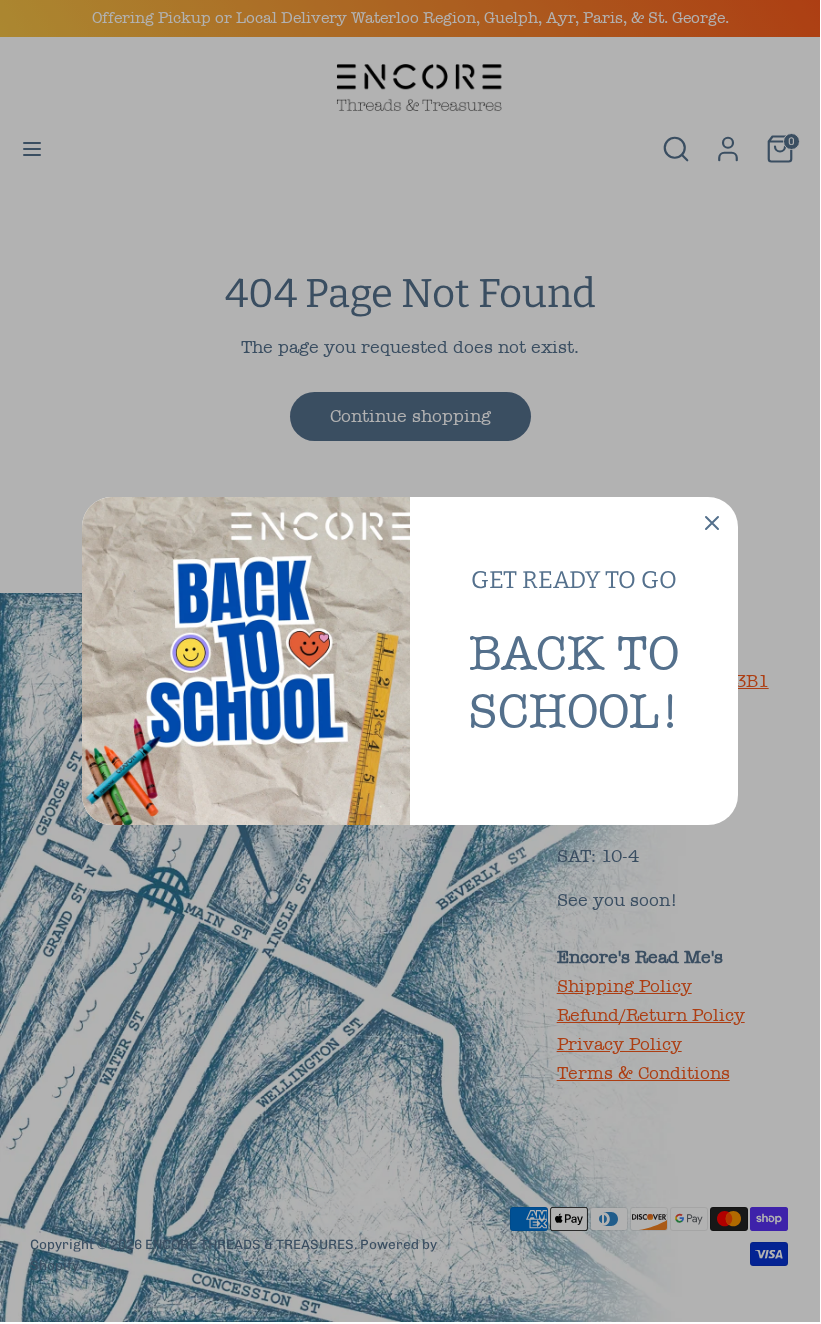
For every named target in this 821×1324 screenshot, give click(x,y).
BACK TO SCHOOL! (574, 682)
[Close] (712, 523)
